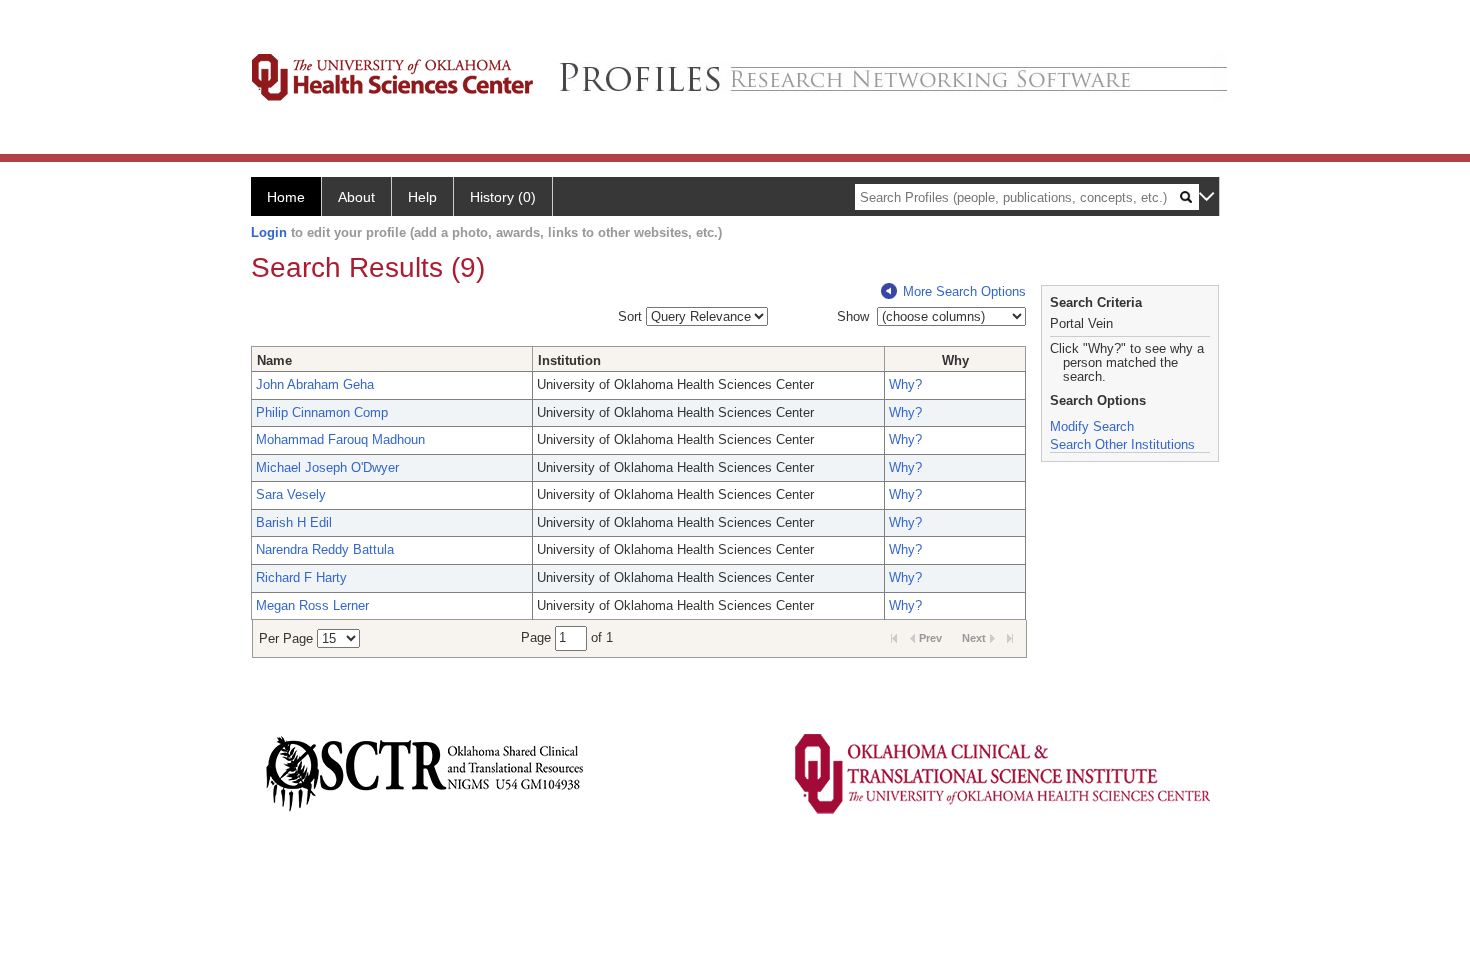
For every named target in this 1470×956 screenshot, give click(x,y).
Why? (905, 384)
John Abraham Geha (315, 384)
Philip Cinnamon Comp (322, 412)
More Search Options (964, 291)
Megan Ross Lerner (312, 605)
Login (269, 232)
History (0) (503, 197)
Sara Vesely (291, 494)
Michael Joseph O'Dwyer (327, 467)
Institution (569, 360)
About (356, 197)
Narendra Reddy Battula (325, 549)
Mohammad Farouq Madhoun (340, 439)
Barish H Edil (294, 522)
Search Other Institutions (1122, 444)
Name (274, 360)
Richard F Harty (301, 577)
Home (286, 197)
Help (422, 197)
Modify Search (1092, 426)
